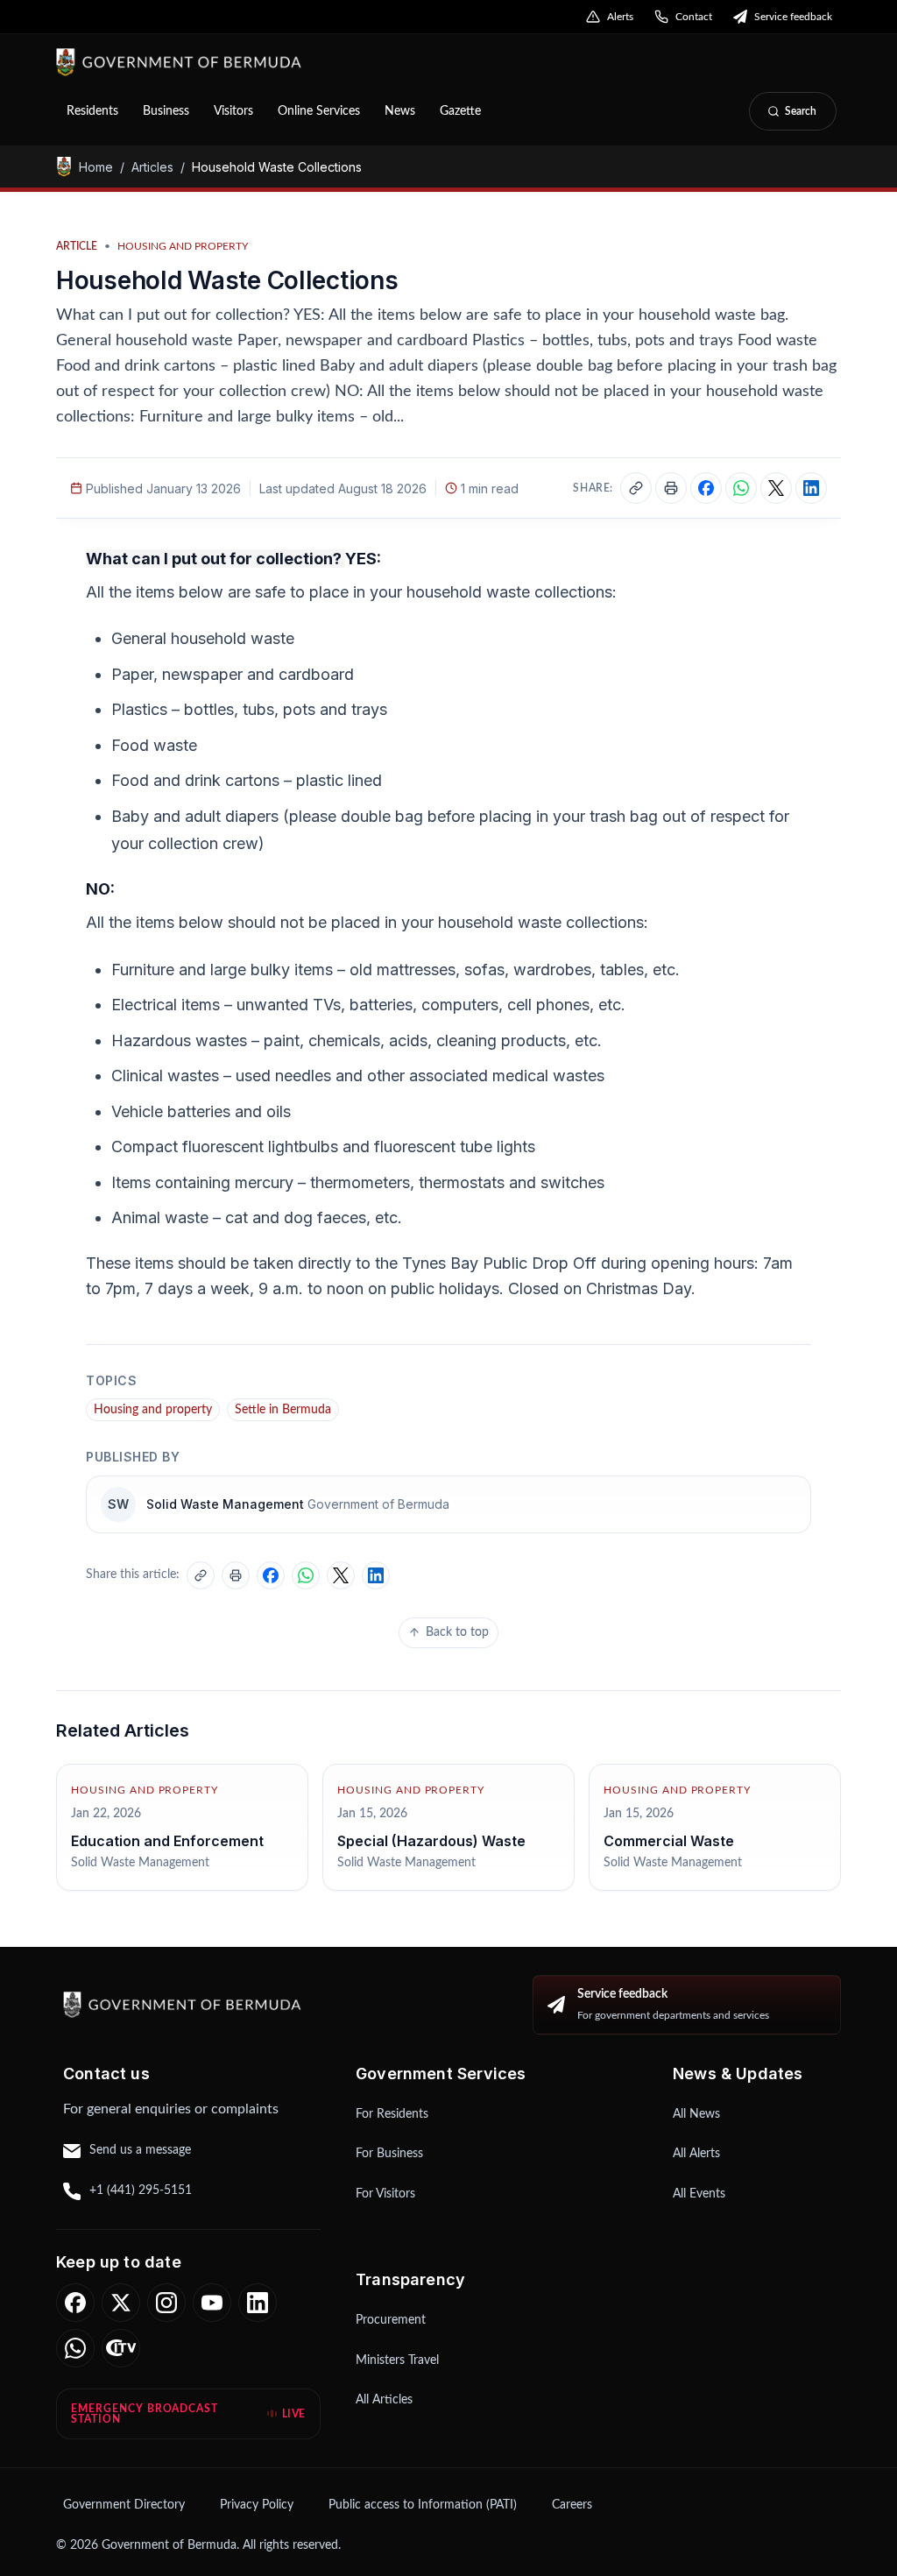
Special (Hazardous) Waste (431, 1841)
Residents (92, 111)
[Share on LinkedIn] (811, 488)
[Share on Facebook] (706, 488)
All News (696, 2114)
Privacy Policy (257, 2505)
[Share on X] (776, 488)
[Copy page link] (636, 488)
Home (96, 167)
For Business (389, 2154)
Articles (152, 167)
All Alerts (696, 2154)
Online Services (319, 111)
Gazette (460, 111)
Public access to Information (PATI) (423, 2505)
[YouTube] (212, 2303)
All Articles (384, 2400)
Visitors (233, 111)
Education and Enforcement (167, 1841)
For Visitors (385, 2194)
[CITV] (121, 2348)
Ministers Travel (397, 2360)
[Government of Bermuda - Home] (272, 62)
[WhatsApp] (75, 2348)
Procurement (391, 2320)
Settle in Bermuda (283, 1410)
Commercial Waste (669, 1841)
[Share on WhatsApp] (741, 488)
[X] (121, 2303)
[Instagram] (166, 2303)
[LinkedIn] (258, 2303)
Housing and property (153, 1410)
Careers (572, 2505)
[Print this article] (671, 488)
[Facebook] (75, 2303)
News (400, 111)
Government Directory (124, 2505)
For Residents (392, 2114)
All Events (699, 2194)
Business (166, 111)
